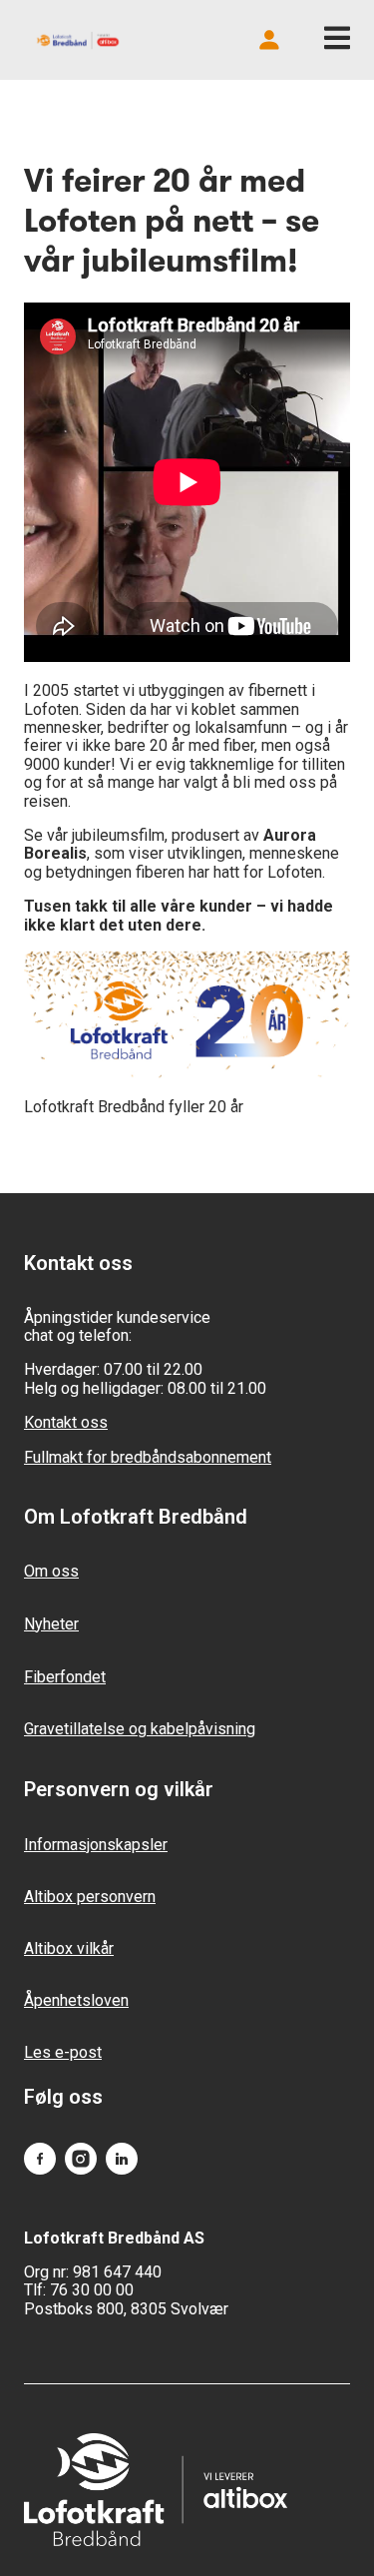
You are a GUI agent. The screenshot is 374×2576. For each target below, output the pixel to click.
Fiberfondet (65, 1677)
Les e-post (63, 2052)
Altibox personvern (90, 1897)
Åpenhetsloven (76, 2000)
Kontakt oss (66, 1422)
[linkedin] (122, 2161)
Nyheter (51, 1624)
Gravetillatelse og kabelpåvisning (140, 1729)
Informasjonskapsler (96, 1845)
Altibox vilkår (69, 1948)
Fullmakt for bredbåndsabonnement (148, 1457)
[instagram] (81, 2161)
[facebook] (40, 2161)
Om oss (51, 1571)
